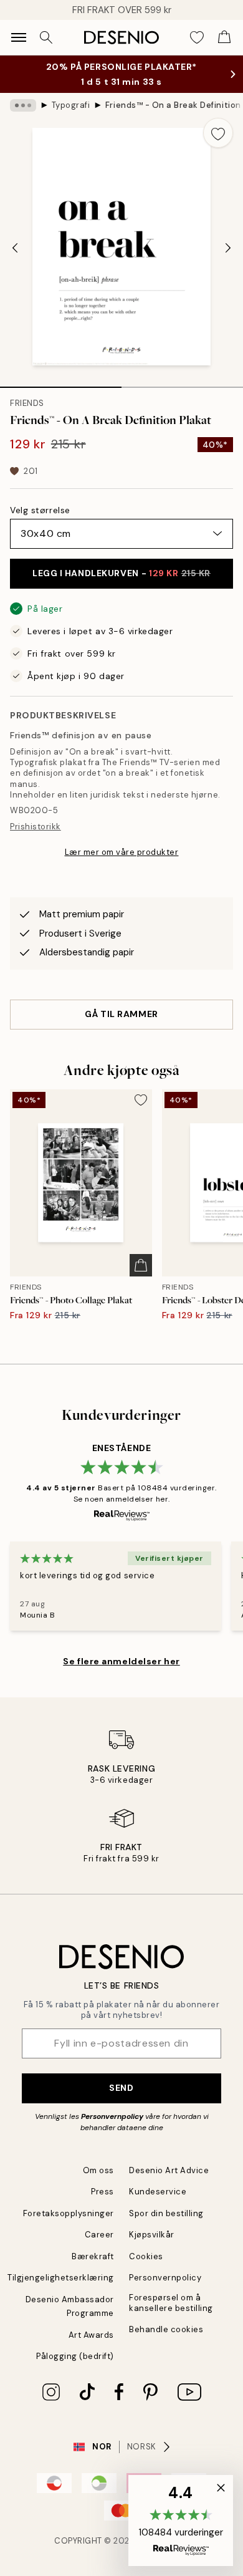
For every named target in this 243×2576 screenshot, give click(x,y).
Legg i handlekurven (121, 586)
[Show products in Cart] (224, 37)
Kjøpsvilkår (152, 2247)
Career (99, 2247)
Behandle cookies (166, 2342)
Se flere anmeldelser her (121, 1674)
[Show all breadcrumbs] (23, 118)
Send (121, 2100)
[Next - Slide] (228, 261)
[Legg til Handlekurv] (141, 1278)
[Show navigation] (19, 37)
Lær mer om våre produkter (122, 865)
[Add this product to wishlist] (218, 145)
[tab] (61, 395)
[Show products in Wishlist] (197, 37)
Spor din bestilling (166, 2226)
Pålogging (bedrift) (75, 2369)
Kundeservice (158, 2204)
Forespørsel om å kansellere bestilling (171, 2315)
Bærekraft (93, 2269)
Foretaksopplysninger (69, 2226)
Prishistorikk (36, 839)
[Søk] (46, 37)
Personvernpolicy (112, 2129)
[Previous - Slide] (15, 261)
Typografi (71, 118)
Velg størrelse (40, 523)
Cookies (146, 2269)
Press (102, 2204)
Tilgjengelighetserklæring (61, 2290)
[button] (181, 2521)
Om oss (98, 2183)
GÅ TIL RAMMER (121, 1026)
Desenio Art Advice (169, 2183)
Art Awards (91, 2347)
